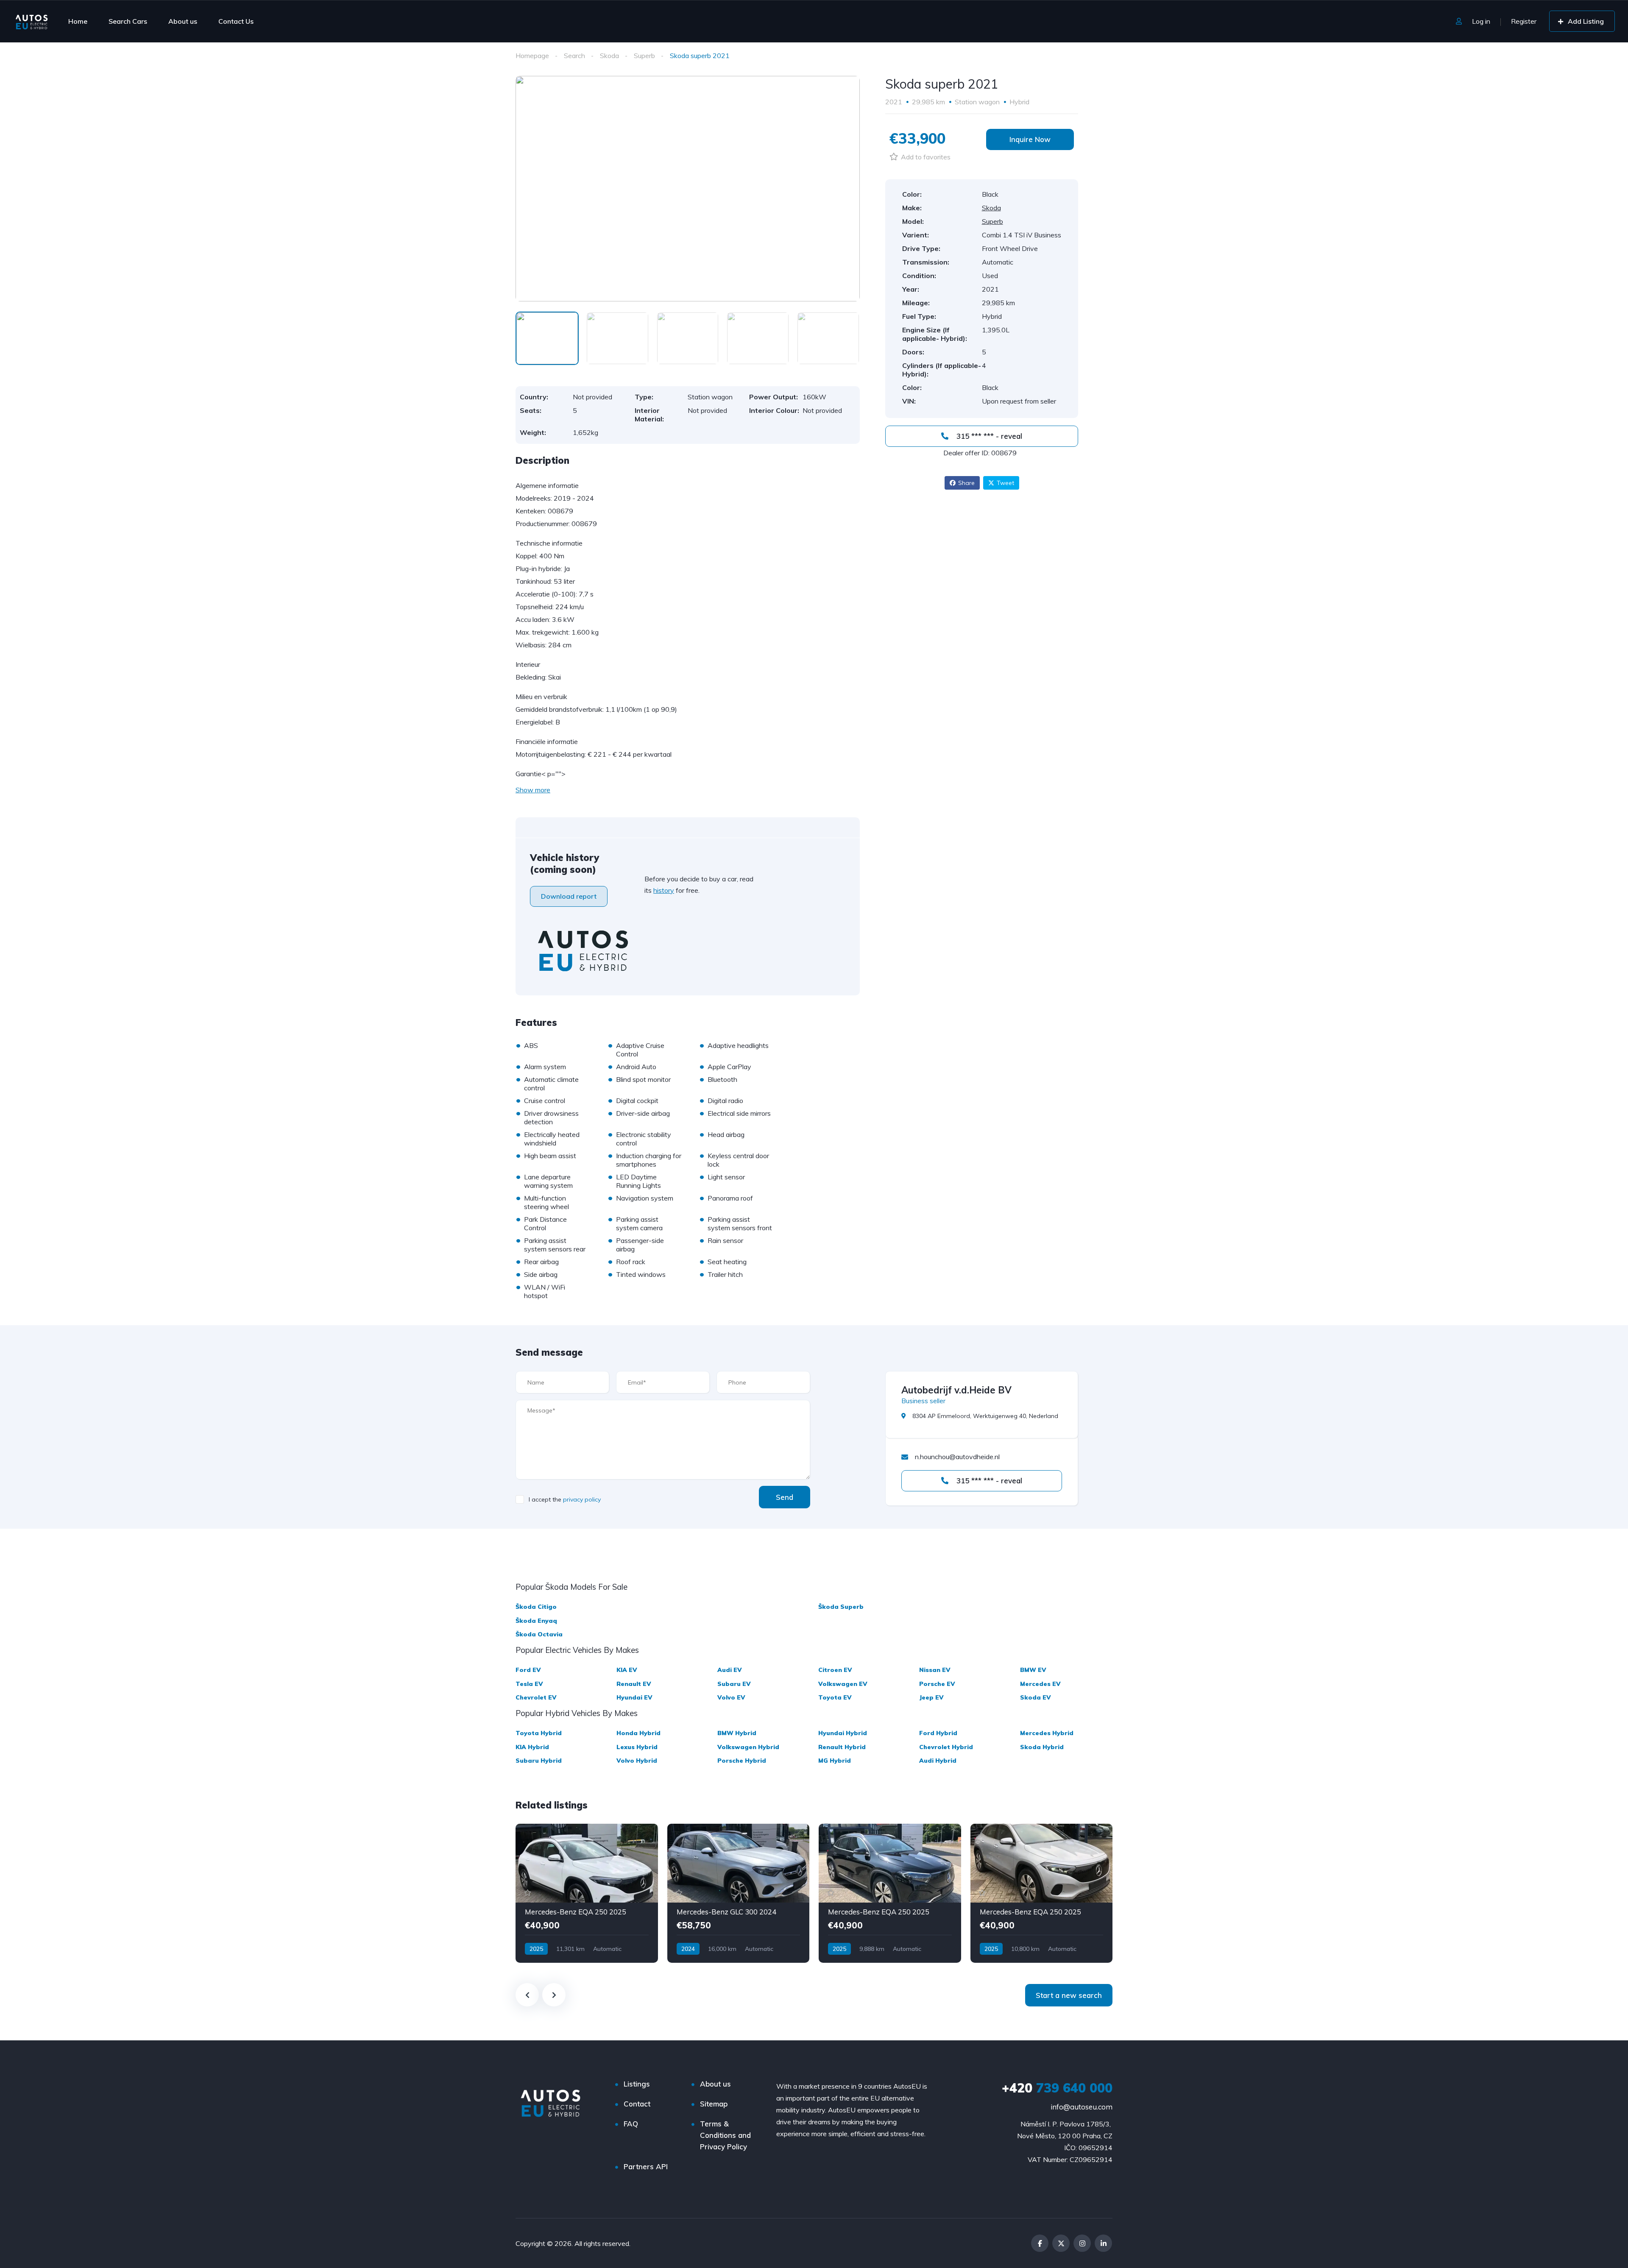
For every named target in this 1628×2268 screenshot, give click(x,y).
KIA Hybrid (532, 1747)
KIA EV (627, 1670)
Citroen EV (835, 1670)
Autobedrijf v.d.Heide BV (956, 1390)
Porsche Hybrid (742, 1761)
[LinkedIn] (1103, 2243)
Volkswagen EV (843, 1684)
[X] (1061, 2243)
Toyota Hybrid (539, 1733)
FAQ (631, 2124)
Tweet (1005, 483)
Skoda (609, 56)
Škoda (536, 1607)
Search (574, 56)
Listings (637, 2084)
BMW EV (1033, 1670)
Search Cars (128, 21)
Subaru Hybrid (539, 1761)
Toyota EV (835, 1697)
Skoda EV (1036, 1697)
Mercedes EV (1040, 1684)
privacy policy (582, 1499)
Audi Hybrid (938, 1761)
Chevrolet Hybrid (946, 1747)
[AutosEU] (32, 21)
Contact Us (236, 21)
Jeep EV (931, 1697)
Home (78, 21)
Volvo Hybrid (637, 1761)
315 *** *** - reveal (988, 436)
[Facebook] (1040, 2243)
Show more (533, 790)
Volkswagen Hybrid (748, 1747)
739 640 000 (1057, 2088)
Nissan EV (935, 1670)
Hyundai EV (634, 1697)
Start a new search (1069, 1995)
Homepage (532, 56)
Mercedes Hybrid (1047, 1733)
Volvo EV (731, 1697)
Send (785, 1497)
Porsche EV (937, 1684)
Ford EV (528, 1670)
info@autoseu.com (1082, 2107)
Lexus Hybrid (637, 1747)
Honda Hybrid (638, 1733)
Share (966, 483)
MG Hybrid (835, 1761)
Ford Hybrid (938, 1733)
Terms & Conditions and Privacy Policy (725, 2135)
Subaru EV (734, 1684)
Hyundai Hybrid (843, 1733)
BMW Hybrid (737, 1733)
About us (183, 21)
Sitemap (714, 2104)
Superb (644, 56)
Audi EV (730, 1670)
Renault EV (634, 1684)
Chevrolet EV (536, 1697)
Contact (637, 2104)
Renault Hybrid (842, 1747)
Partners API (646, 2166)
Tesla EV (529, 1684)
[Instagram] (1082, 2243)
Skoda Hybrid (1042, 1747)
